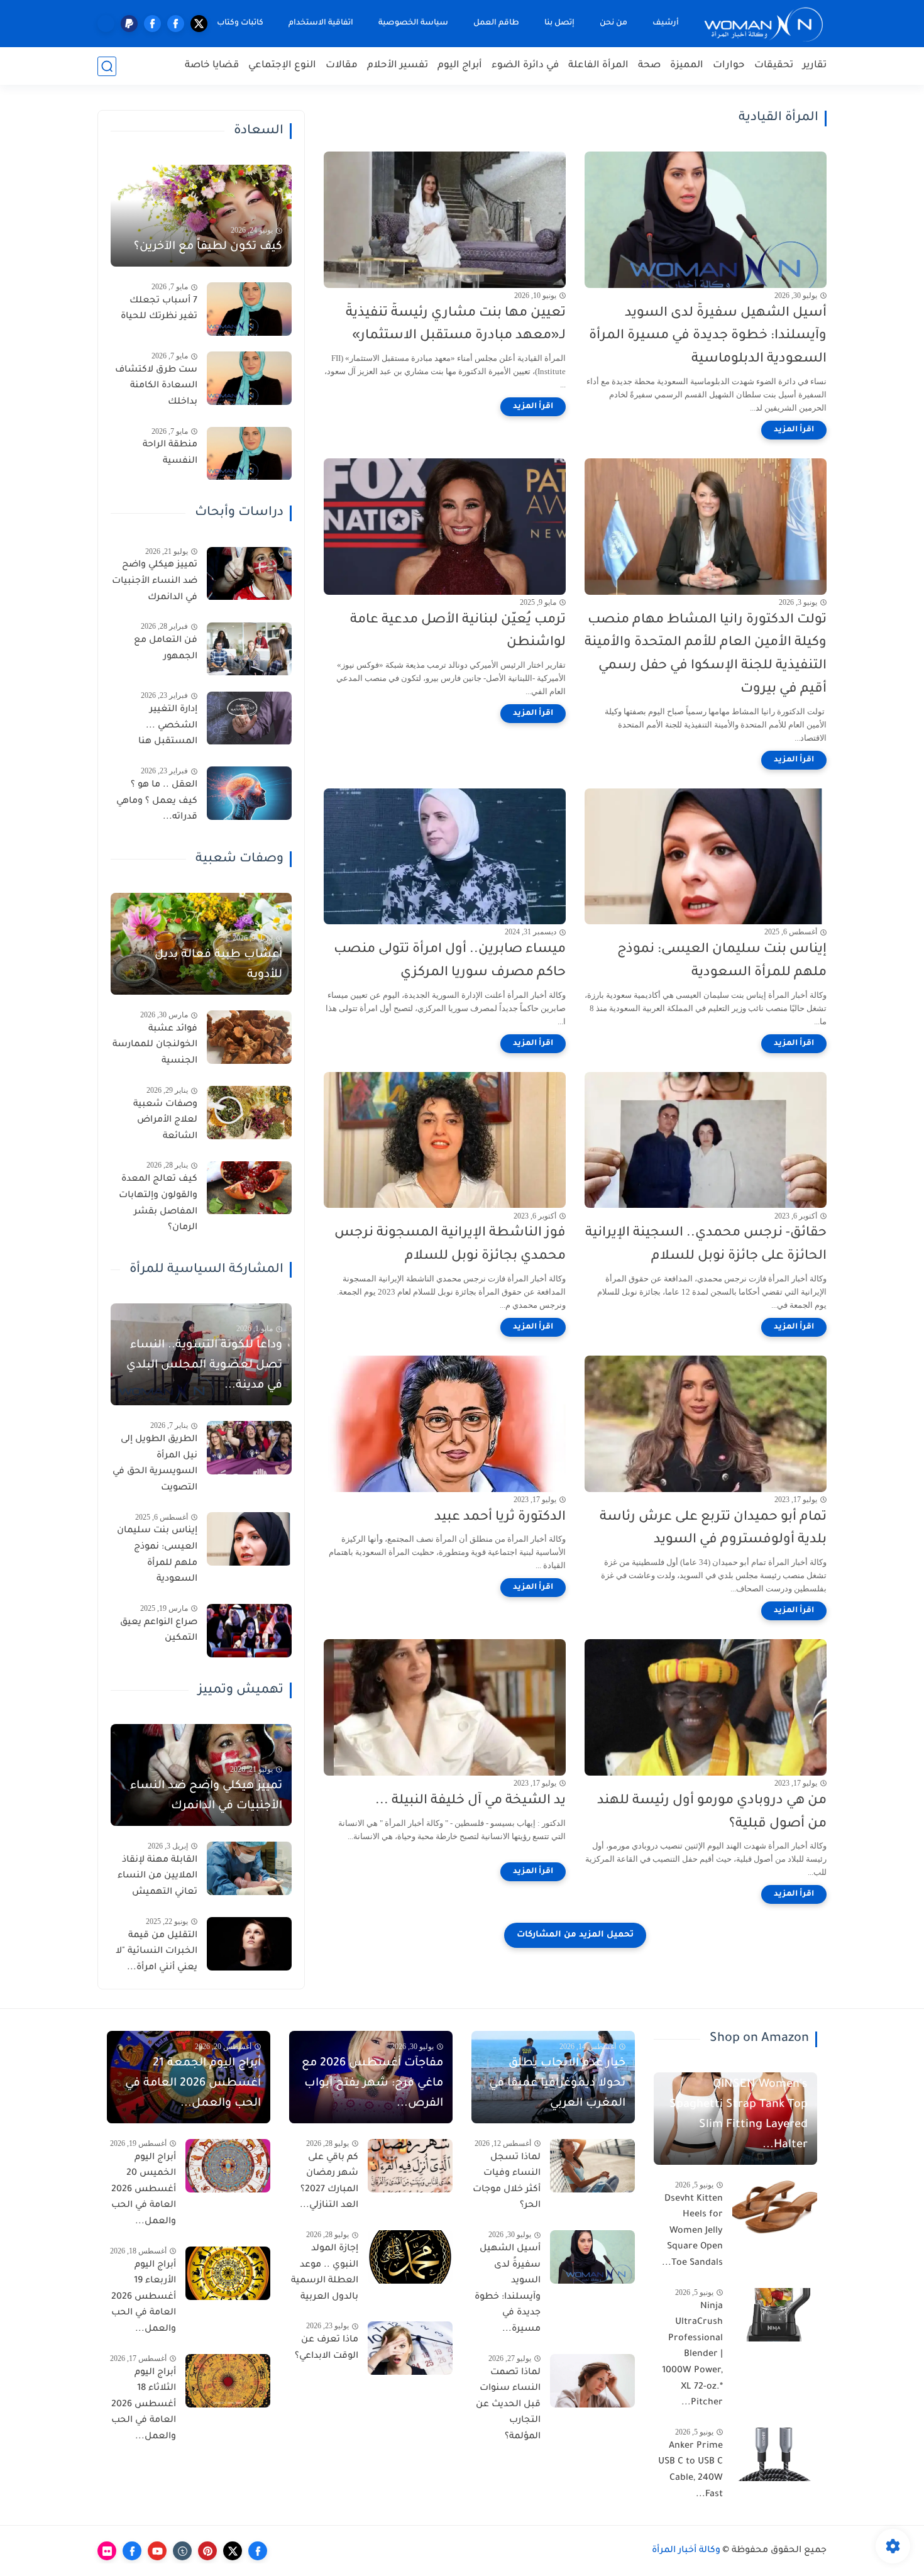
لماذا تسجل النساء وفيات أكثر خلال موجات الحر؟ (507, 2182)
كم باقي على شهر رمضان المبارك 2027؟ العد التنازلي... (329, 2182)
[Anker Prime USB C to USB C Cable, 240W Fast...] (775, 2454)
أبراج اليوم (460, 66)
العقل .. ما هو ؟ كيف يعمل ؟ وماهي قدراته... (157, 801)
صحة (649, 66)
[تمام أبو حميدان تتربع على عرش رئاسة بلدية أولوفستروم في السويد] (706, 1424)
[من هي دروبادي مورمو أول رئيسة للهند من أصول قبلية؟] (706, 1707)
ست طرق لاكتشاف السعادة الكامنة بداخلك (156, 386)
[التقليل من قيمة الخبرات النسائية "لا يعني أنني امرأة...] (249, 1944)
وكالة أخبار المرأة (686, 2551)
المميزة (687, 66)
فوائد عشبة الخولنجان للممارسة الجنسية (155, 1045)
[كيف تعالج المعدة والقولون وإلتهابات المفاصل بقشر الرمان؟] (249, 1188)
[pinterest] (207, 2551)
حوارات (729, 66)
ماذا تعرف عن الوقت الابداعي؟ (327, 2348)
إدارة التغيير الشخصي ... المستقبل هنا (168, 727)
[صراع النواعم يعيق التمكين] (249, 1631)
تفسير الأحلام (398, 66)
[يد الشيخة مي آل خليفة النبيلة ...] (445, 1707)
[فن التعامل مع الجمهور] (249, 649)
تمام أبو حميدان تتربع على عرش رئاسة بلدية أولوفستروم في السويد (713, 1529)
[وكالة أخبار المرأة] (764, 24)
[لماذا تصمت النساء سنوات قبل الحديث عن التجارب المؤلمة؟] (592, 2381)
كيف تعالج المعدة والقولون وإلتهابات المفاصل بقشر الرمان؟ (158, 1204)
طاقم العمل (496, 23)
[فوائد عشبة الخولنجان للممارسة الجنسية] (249, 1037)
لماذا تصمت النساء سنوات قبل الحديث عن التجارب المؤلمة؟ (508, 2405)
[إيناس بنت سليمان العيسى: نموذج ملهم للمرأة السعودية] (706, 857)
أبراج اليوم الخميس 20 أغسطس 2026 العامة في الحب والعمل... (144, 2190)
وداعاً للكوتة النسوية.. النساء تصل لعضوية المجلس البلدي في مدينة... (204, 1366)
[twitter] (199, 24)
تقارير (815, 66)
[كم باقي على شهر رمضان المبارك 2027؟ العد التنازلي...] (410, 2166)
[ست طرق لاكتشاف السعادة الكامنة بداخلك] (249, 378)
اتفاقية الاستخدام (321, 23)
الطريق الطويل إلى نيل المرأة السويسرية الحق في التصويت (155, 1464)
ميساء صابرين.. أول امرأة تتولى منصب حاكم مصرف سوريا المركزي (450, 961)
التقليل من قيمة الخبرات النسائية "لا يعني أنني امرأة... (157, 1952)
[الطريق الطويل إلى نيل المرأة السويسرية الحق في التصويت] (249, 1448)
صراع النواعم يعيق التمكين (159, 1631)
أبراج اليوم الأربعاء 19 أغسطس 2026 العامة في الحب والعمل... (144, 2297)
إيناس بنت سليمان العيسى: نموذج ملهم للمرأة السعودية (722, 961)
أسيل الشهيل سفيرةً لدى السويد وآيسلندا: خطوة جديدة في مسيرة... (508, 2289)
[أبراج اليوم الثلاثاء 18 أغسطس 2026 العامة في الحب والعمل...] (228, 2381)
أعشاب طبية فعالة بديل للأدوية (218, 965)
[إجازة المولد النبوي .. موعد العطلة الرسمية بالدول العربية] (410, 2257)
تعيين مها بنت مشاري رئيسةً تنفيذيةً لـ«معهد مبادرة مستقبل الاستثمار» (456, 325)
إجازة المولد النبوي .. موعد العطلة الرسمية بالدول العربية (325, 2273)
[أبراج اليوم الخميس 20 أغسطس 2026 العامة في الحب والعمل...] (228, 2166)
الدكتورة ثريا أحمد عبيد (500, 1517)
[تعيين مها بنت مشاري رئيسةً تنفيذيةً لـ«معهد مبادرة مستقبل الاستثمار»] (445, 220)
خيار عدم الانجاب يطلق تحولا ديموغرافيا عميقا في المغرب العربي (557, 2084)
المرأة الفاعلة (598, 66)
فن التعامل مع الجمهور (166, 650)
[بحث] (107, 66)
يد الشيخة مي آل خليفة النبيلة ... (470, 1801)
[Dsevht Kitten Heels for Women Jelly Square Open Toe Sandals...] (775, 2207)
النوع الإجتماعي (282, 66)
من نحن (613, 23)
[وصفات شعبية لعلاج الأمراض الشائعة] (249, 1113)
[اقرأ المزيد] (794, 430)
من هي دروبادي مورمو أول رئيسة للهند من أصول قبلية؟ (712, 1813)
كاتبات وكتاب (240, 23)
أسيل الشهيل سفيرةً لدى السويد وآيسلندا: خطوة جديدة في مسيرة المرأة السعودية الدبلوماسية (708, 337)
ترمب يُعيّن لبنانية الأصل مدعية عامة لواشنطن (458, 632)
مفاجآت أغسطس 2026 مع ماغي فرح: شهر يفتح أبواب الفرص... (372, 2084)
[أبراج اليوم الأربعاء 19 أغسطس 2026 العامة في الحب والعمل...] (228, 2273)
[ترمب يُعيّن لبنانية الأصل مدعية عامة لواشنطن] (445, 527)
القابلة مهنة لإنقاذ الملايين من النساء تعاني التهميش (157, 1877)
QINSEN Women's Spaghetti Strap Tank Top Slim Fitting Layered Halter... (739, 2115)
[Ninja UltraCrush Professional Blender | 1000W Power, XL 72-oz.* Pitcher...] (775, 2315)
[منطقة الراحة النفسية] (249, 454)
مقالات (342, 66)
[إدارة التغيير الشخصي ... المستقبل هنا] (249, 718)
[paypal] (129, 24)
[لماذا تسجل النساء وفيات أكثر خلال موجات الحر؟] (592, 2166)
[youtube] (157, 2551)
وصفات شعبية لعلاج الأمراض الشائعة (165, 1121)
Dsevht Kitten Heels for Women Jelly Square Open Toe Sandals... (692, 2231)
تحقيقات (774, 66)
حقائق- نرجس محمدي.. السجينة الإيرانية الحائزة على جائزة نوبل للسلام (706, 1245)
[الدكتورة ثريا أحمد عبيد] (445, 1424)
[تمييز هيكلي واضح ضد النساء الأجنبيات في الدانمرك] (249, 574)
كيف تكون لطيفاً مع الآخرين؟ (208, 247)
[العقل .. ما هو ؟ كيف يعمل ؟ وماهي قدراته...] (249, 793)
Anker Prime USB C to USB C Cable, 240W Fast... (690, 2471)
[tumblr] (182, 2551)
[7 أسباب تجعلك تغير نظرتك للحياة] (249, 309)
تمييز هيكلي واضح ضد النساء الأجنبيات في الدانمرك (155, 582)
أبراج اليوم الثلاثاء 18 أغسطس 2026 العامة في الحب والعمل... (144, 2405)
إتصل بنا (559, 23)
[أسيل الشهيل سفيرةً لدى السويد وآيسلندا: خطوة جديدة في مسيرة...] (592, 2257)
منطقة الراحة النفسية (170, 454)
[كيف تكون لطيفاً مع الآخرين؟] (201, 216)
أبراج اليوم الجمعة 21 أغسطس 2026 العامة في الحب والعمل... (193, 2084)
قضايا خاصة (212, 66)
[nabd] (106, 24)
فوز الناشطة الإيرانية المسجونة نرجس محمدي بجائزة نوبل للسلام (450, 1245)
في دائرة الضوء (525, 66)
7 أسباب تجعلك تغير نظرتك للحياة (159, 309)
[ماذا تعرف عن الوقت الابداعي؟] (410, 2348)
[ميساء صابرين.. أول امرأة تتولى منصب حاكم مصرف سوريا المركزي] (445, 857)
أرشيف (666, 23)
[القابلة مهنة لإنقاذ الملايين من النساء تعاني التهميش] (249, 1868)
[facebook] (176, 24)
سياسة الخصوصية (413, 23)
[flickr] (107, 2551)
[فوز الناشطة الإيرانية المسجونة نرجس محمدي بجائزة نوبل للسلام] (445, 1140)
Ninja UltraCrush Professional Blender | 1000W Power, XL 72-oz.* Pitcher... (692, 2355)
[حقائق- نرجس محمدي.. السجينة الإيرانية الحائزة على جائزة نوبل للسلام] (706, 1140)
